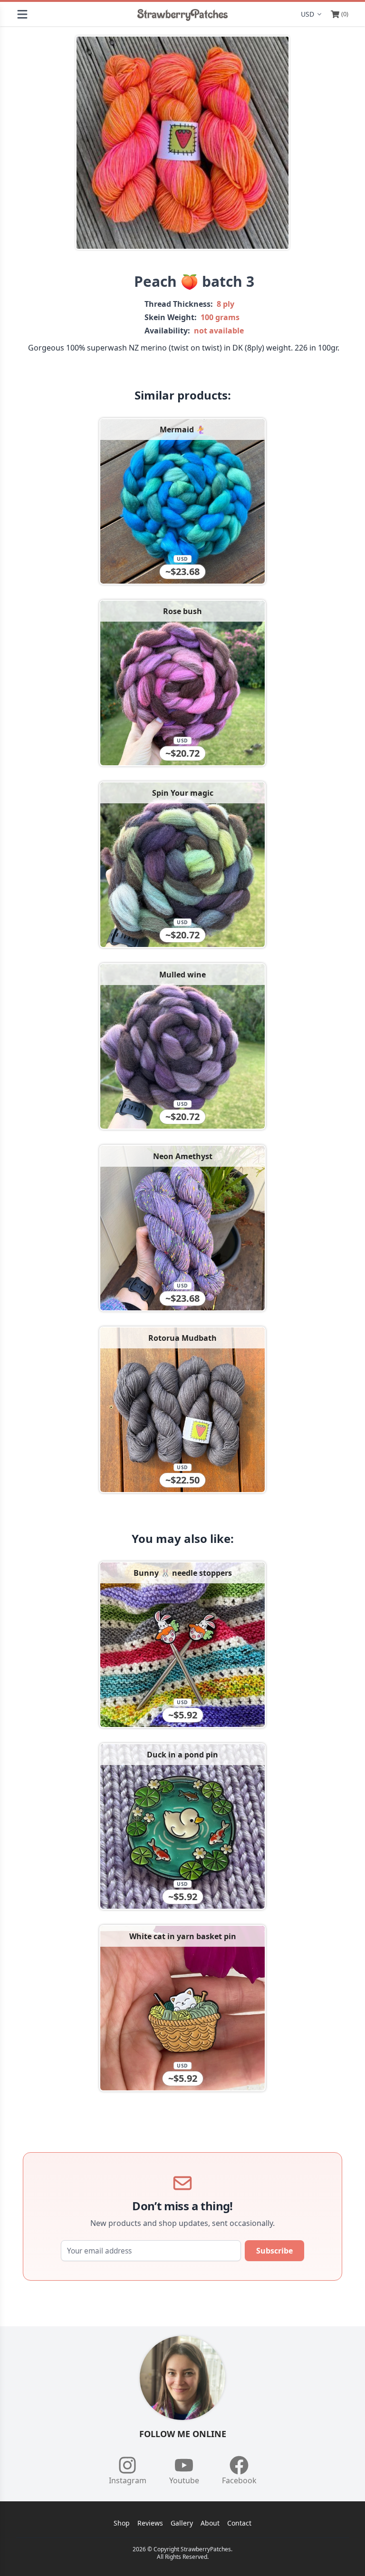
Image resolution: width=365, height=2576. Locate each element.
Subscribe (274, 2251)
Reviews (150, 2523)
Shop (122, 2523)
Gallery (182, 2523)
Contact (239, 2523)
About (210, 2523)
